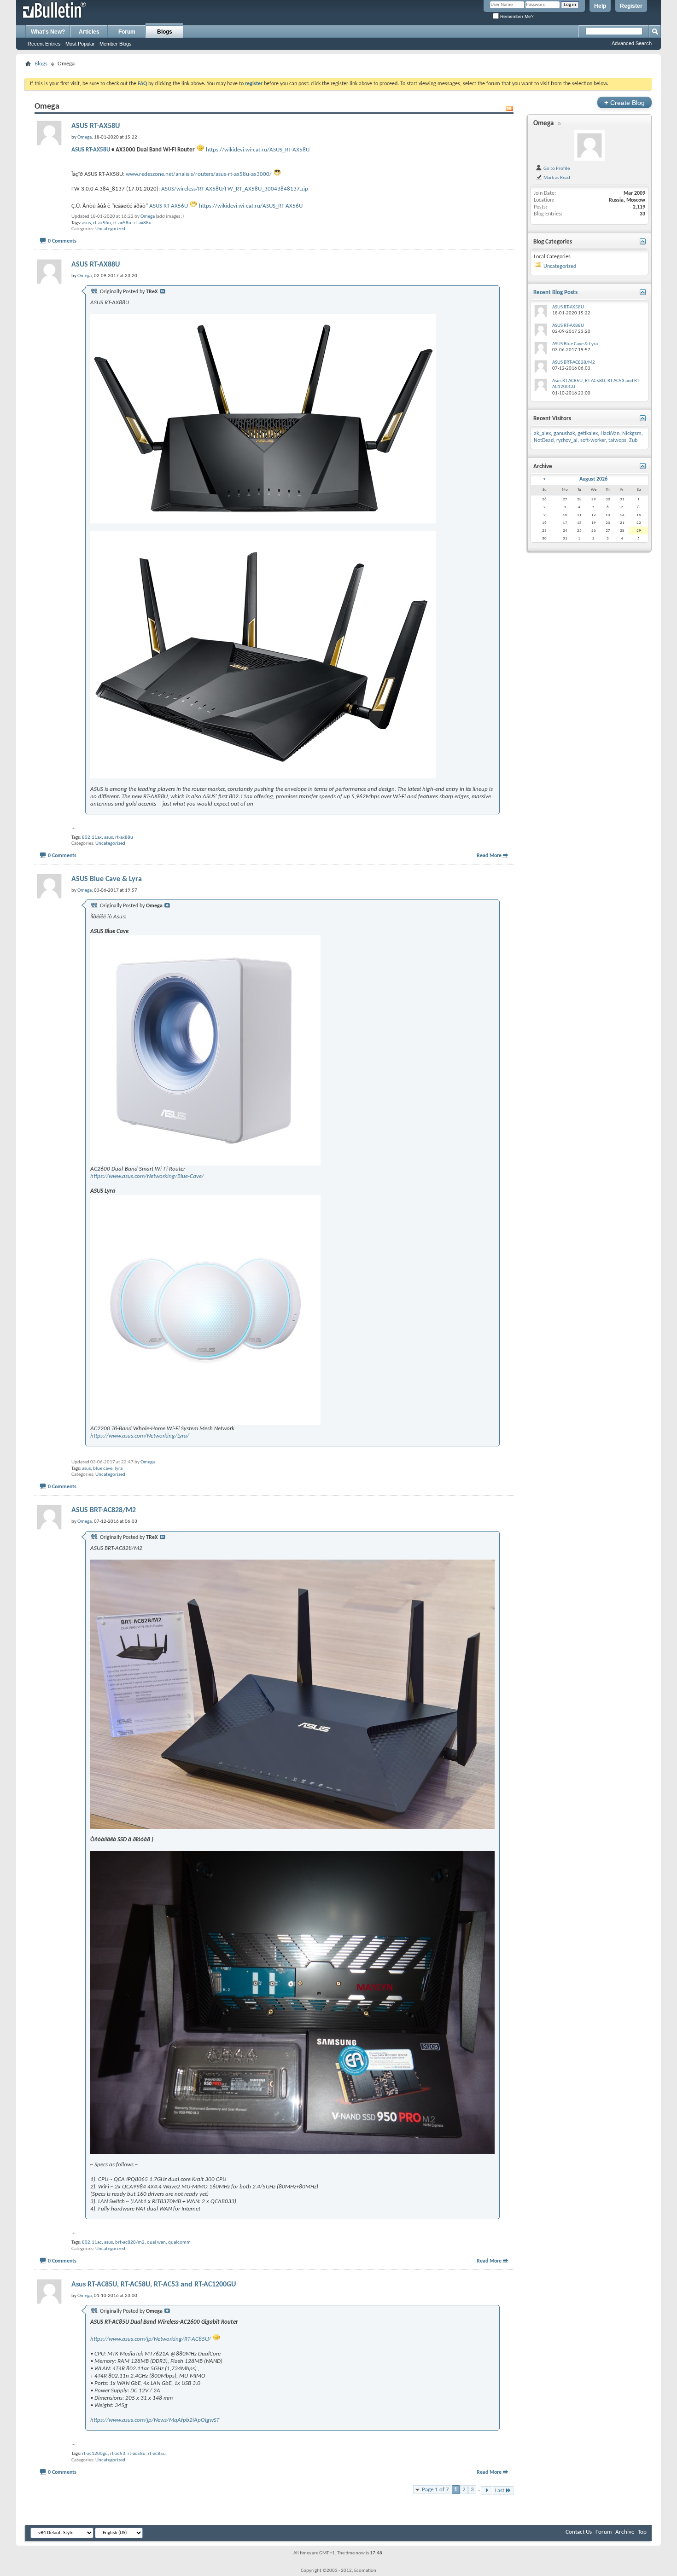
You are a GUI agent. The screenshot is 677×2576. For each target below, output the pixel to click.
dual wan (156, 2242)
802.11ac (92, 2242)
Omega (148, 217)
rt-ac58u (137, 2454)
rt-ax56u (102, 223)
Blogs (165, 32)
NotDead (544, 441)
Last (500, 2491)
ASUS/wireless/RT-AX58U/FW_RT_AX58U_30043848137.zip (235, 189)
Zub (633, 441)
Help (600, 6)
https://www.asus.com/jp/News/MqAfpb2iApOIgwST (155, 2420)
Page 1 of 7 (435, 2490)
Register (631, 6)
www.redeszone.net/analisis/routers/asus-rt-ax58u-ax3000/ (199, 174)
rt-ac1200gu (95, 2454)
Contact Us (579, 2532)
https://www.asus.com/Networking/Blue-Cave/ (147, 1176)
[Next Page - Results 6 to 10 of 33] (487, 2491)
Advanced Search (632, 43)
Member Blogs (116, 44)
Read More (489, 856)
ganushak (564, 434)
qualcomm (179, 2242)
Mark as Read (556, 178)
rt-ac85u (157, 2454)
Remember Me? (516, 16)
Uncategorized (110, 229)
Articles (89, 32)
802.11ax (92, 838)
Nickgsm (632, 434)
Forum (127, 32)
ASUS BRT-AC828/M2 (104, 1510)
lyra (119, 1469)
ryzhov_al (567, 441)
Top (642, 2532)
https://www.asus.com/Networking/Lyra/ (140, 1436)
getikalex (588, 434)
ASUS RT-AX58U (96, 126)
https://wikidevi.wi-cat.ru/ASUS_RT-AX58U (258, 150)
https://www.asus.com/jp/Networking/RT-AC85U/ (151, 2339)
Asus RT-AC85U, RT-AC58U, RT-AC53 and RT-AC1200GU (154, 2285)
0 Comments (62, 241)
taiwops (617, 441)
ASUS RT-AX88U (96, 265)
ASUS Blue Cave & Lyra (107, 879)
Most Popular (80, 44)
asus (86, 223)
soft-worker (593, 441)
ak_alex (542, 434)
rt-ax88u (143, 223)
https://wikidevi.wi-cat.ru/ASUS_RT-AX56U (251, 206)
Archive (625, 2532)
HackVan (610, 434)
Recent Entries (44, 44)
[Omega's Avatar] (589, 145)
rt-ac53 (118, 2454)
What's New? (48, 32)
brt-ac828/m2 (130, 2242)
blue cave (103, 1469)
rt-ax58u (122, 223)
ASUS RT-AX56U (169, 206)
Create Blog (624, 102)
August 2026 (593, 479)
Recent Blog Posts (555, 293)
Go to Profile (556, 168)
